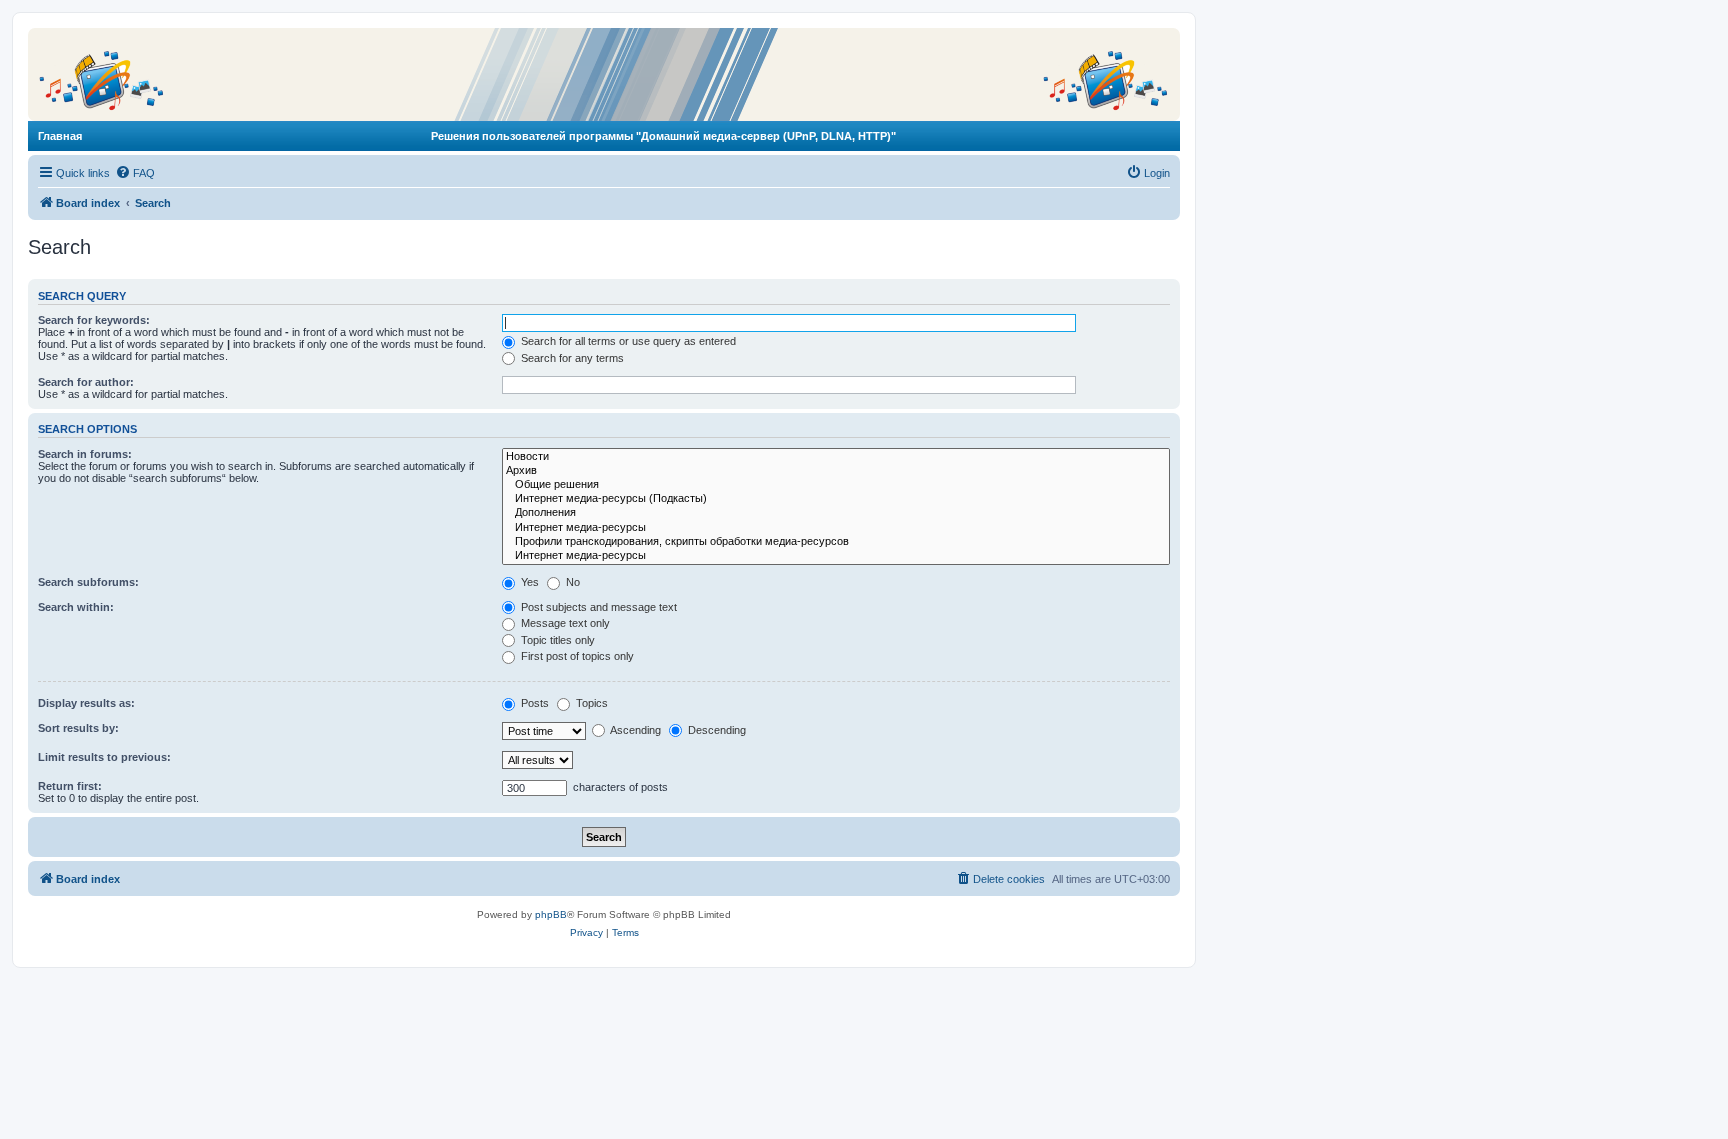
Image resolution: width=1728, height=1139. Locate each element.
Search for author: (86, 382)
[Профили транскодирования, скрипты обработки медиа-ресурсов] (836, 542)
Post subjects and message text (597, 607)
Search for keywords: (94, 320)
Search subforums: (88, 582)
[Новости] (836, 457)
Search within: (76, 607)
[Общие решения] (836, 485)
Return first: (70, 786)
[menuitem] (135, 173)
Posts (533, 703)
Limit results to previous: (104, 757)
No (571, 582)
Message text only (564, 623)
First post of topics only (576, 656)
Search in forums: (85, 454)
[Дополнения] (836, 513)
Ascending (634, 730)
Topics (590, 703)
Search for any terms (571, 358)
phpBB (551, 914)
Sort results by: (78, 728)
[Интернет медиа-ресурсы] (836, 528)
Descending (715, 730)
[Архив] (836, 471)
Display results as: (86, 703)
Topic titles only (556, 640)
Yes (528, 582)
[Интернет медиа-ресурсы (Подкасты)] (836, 499)
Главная (60, 136)
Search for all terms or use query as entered (627, 341)
